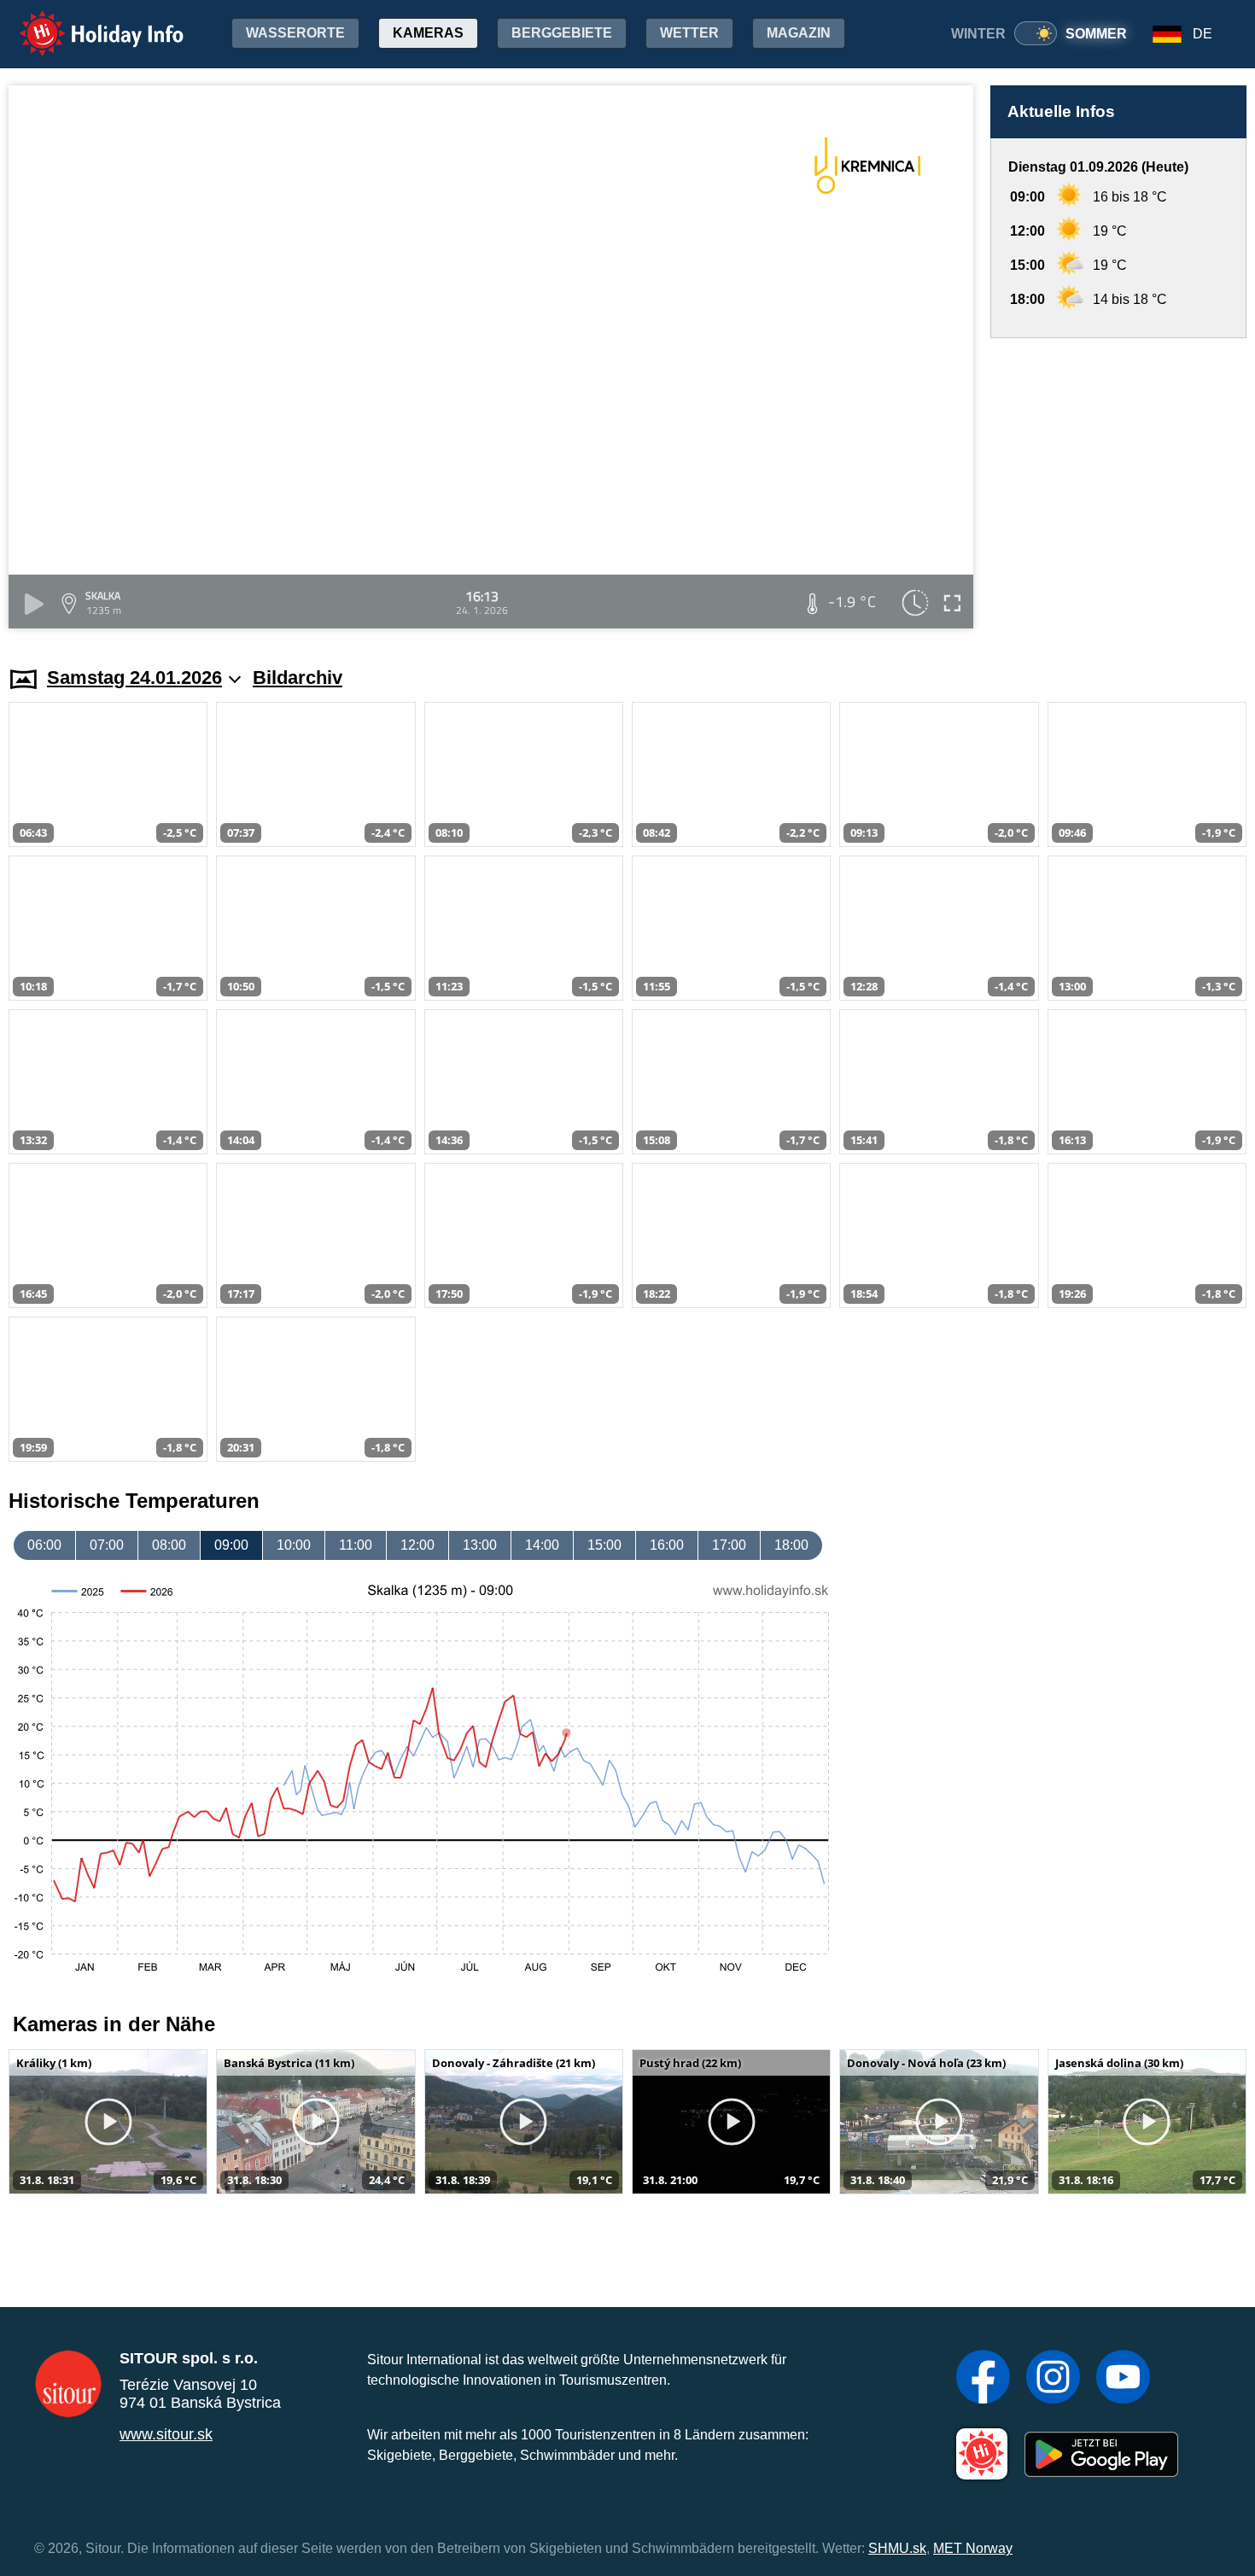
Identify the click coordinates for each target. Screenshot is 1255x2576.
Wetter (689, 33)
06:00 (44, 1545)
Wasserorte (295, 33)
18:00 (791, 1545)
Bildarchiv (298, 678)
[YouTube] (1123, 2379)
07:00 (107, 1545)
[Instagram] (1053, 2379)
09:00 (231, 1545)
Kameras (428, 33)
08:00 (169, 1545)
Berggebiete (562, 33)
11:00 (356, 1545)
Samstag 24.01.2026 (134, 678)
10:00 (294, 1545)
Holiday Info (86, 22)
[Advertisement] (1118, 486)
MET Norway (973, 2548)
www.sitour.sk (166, 2434)
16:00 (667, 1545)
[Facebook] (983, 2379)
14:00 (542, 1545)
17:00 (729, 1545)
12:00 (417, 1545)
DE (1202, 34)
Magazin (799, 33)
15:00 (604, 1545)
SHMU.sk (897, 2548)
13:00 (480, 1545)
